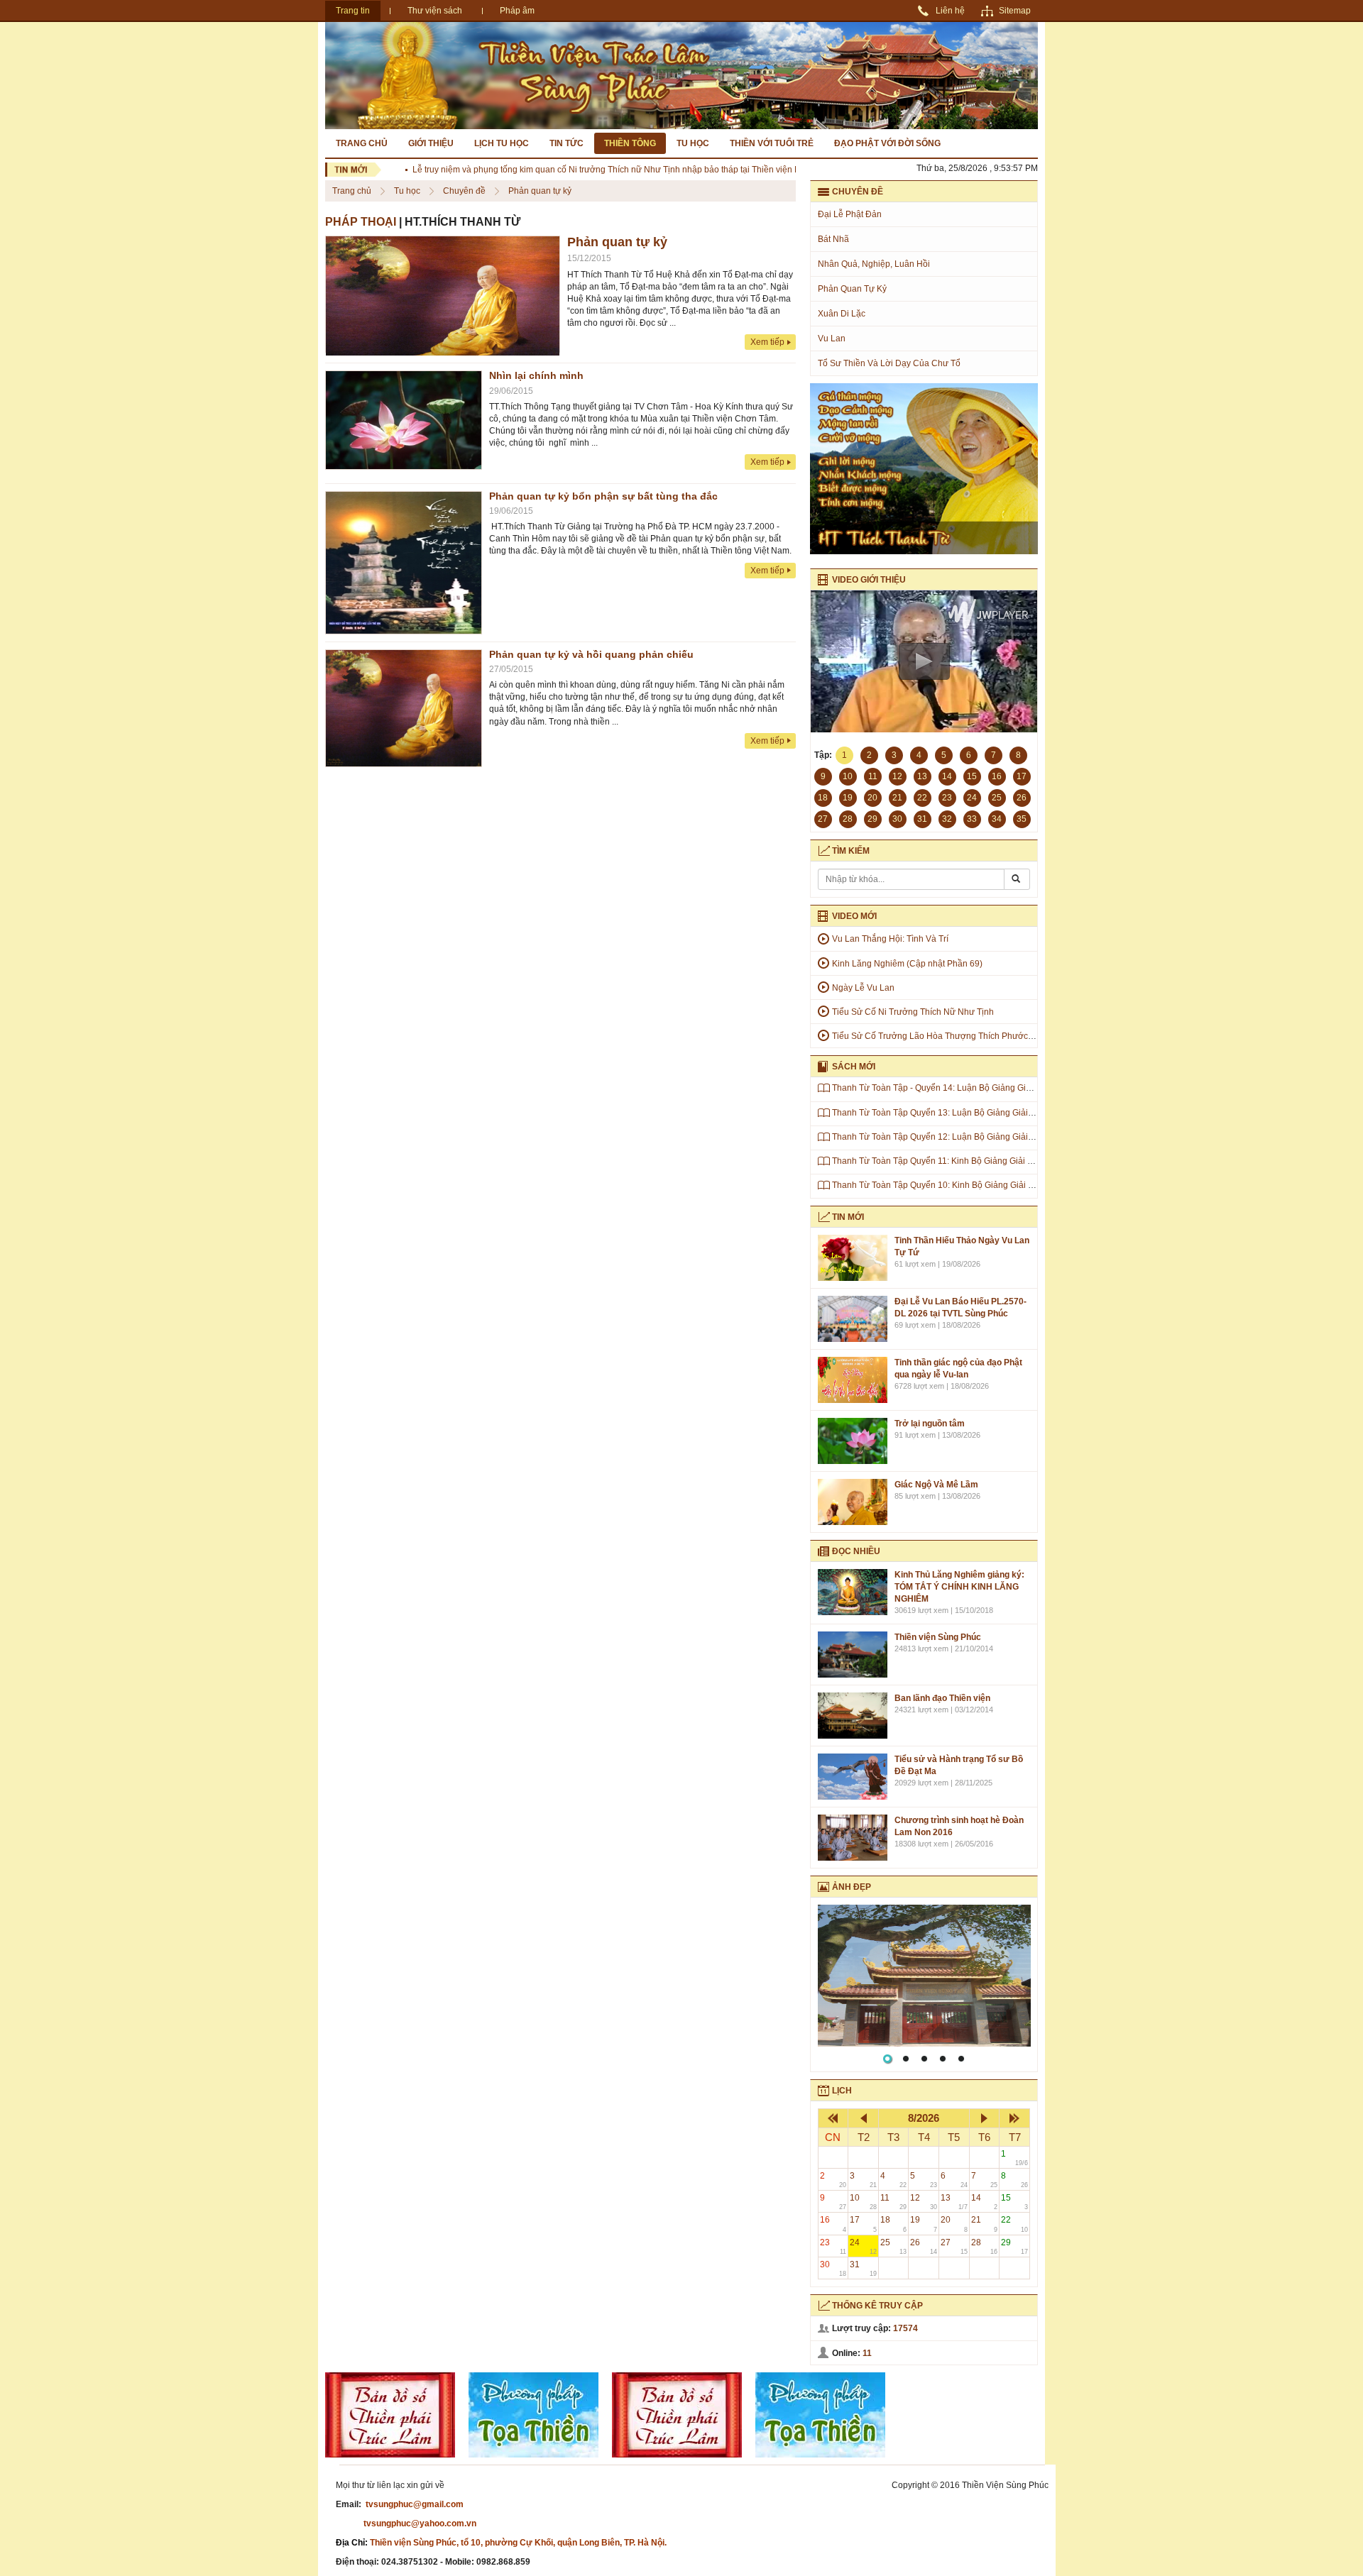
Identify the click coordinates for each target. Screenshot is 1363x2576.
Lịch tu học (502, 143)
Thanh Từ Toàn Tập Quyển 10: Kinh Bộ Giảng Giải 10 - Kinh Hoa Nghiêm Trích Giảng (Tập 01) (1014, 1185)
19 (924, 2224)
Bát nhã (833, 239)
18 (894, 2224)
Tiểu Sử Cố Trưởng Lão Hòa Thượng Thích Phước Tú (936, 1036)
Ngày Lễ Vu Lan (863, 988)
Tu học (693, 143)
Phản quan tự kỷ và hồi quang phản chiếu (591, 654)
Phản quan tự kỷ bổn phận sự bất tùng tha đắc (603, 496)
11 (894, 2202)
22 (1014, 2224)
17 (863, 2224)
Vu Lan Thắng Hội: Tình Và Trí (890, 939)
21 (985, 2224)
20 (954, 2224)
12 (924, 2202)
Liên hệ (950, 11)
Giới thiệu (431, 143)
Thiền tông (630, 143)
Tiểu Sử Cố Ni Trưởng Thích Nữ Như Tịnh (913, 1012)
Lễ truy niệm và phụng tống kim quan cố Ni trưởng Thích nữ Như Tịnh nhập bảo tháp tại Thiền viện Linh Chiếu (584, 170)
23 (833, 2246)
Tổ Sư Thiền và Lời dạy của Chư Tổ (889, 363)
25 (894, 2246)
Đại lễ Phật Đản (850, 214)
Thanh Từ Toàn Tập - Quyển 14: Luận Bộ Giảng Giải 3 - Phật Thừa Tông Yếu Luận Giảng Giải (1012, 1088)
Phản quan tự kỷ (540, 191)
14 (985, 2202)
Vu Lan (832, 338)
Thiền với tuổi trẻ (772, 143)
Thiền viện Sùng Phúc (938, 1637)
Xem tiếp (767, 342)
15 (1014, 2202)
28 (985, 2246)
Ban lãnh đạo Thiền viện (942, 1698)
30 (833, 2268)
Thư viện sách (435, 11)
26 (924, 2246)
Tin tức (566, 143)
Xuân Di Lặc (842, 314)
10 (863, 2202)
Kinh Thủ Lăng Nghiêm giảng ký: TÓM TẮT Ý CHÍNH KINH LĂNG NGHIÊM (959, 1587)
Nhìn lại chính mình (536, 375)
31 (863, 2268)
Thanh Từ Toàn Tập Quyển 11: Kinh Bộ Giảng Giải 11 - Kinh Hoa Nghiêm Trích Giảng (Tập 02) (1013, 1161)
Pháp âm (517, 11)
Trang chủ (362, 143)
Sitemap (1015, 11)
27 (954, 2246)
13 (954, 2202)
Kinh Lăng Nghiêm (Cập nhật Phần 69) (907, 964)
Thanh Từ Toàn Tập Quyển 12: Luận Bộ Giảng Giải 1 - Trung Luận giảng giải (980, 1137)
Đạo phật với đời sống (887, 143)
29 (1014, 2246)
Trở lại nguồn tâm (930, 1424)
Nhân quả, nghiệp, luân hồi (874, 264)
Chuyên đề (465, 191)
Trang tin (353, 11)
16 (833, 2224)
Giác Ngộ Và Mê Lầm (936, 1485)
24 (863, 2246)
